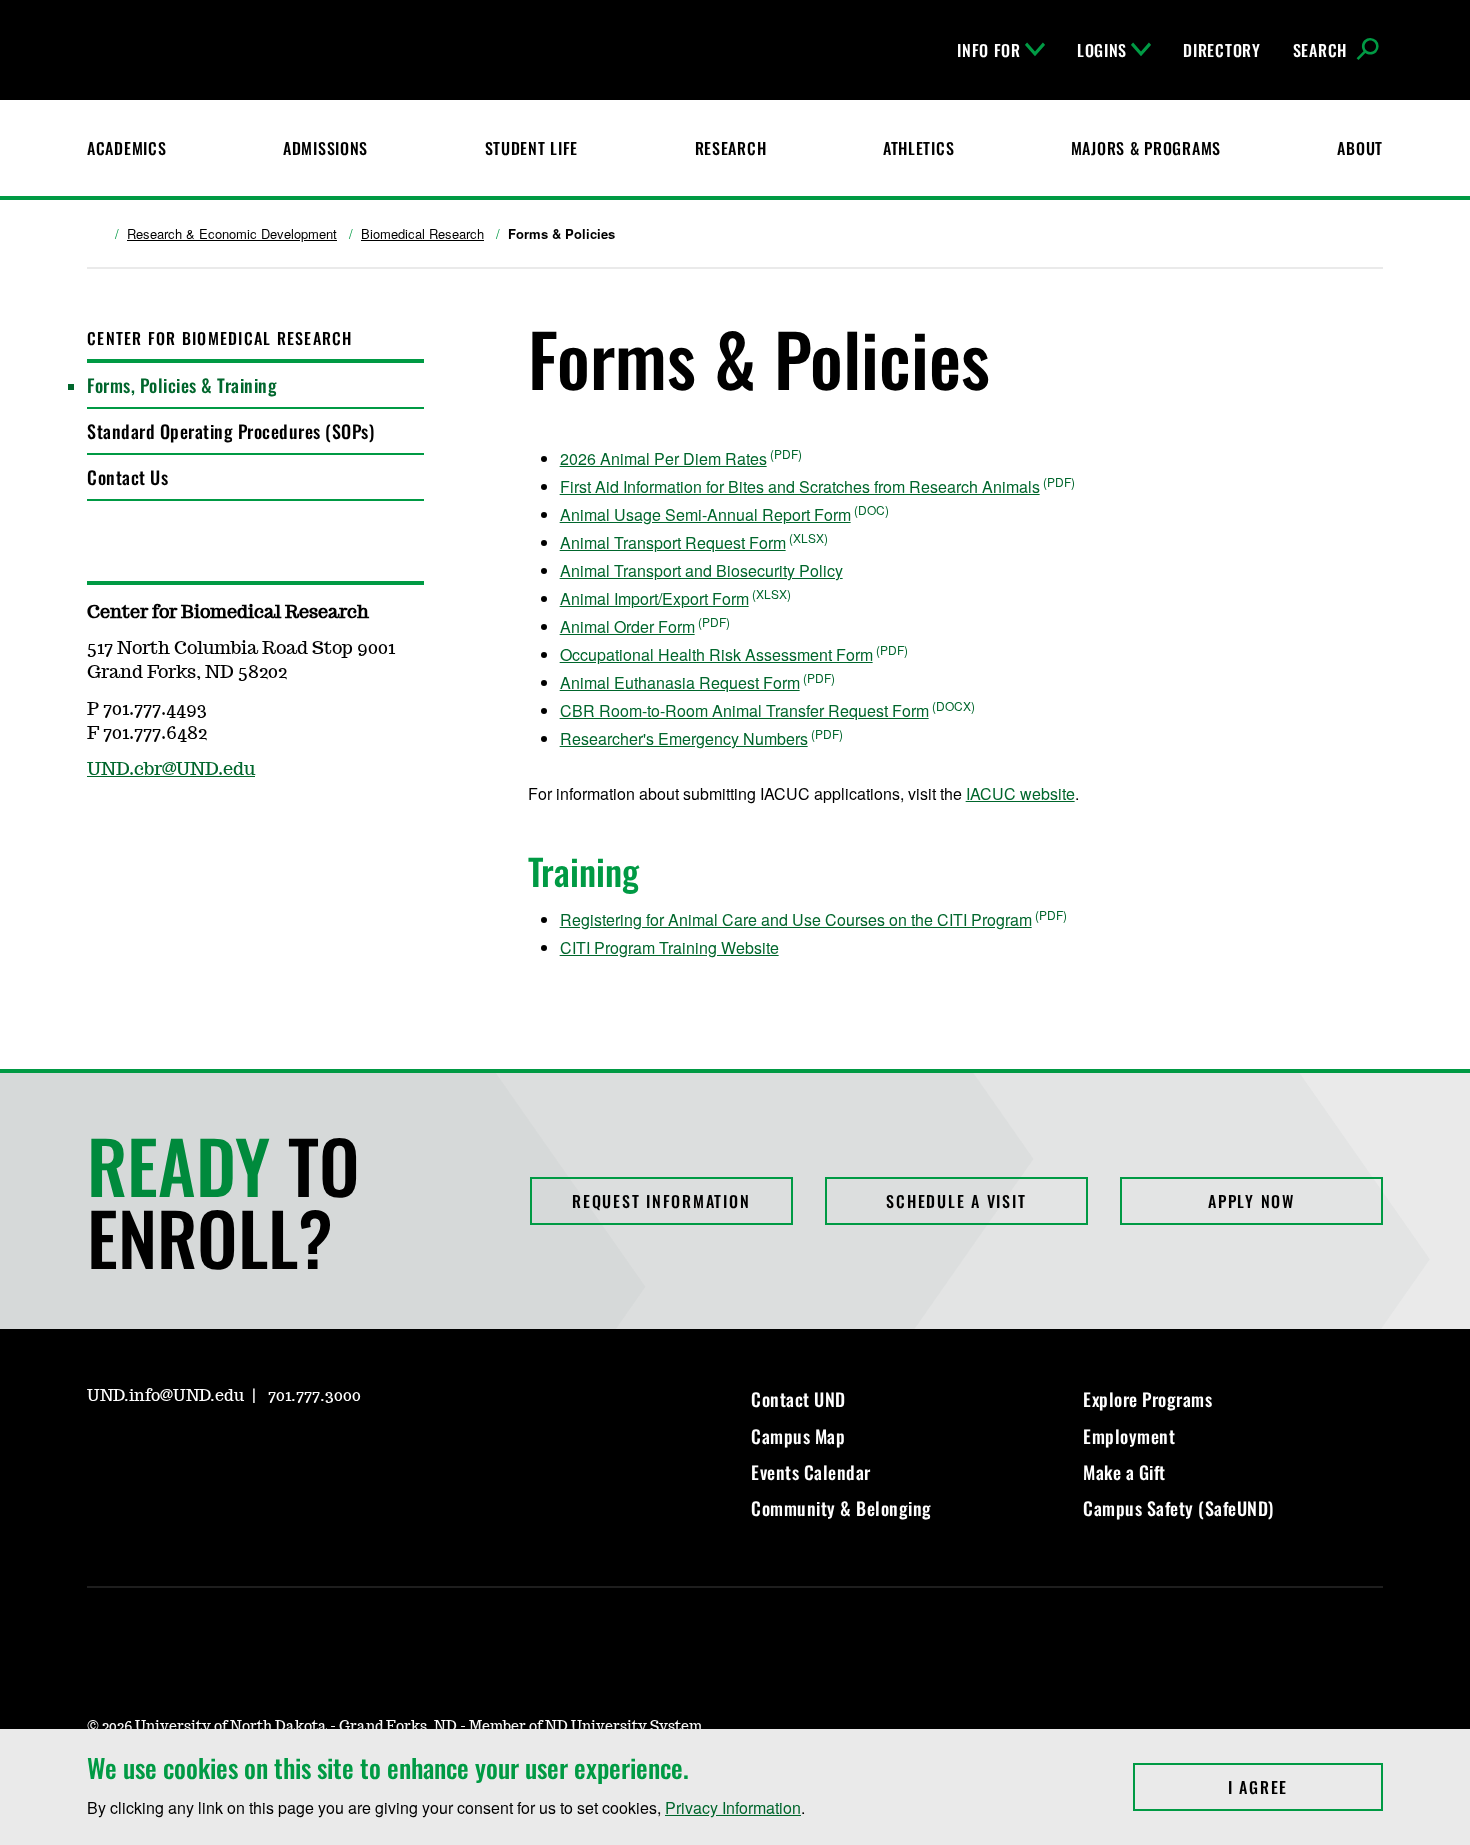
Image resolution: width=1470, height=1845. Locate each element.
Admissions (325, 148)
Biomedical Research (422, 234)
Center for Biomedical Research (220, 338)
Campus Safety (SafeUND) (1178, 1508)
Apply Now (1251, 1201)
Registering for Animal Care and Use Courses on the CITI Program (796, 919)
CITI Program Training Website (669, 947)
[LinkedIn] (197, 1453)
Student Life (532, 148)
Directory (1221, 50)
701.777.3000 (314, 1396)
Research (731, 148)
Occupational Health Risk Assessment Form (716, 654)
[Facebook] (149, 1453)
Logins (1102, 50)
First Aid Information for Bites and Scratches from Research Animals (800, 486)
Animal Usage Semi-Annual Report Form (705, 514)
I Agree (1305, 1787)
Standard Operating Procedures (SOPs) (230, 431)
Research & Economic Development (232, 234)
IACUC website (1020, 793)
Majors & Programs (1146, 148)
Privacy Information (733, 1807)
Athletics (918, 148)
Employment (1129, 1436)
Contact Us (127, 477)
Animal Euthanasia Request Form (680, 682)
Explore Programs (1147, 1399)
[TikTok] (293, 1453)
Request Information (661, 1201)
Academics (126, 148)
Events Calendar (811, 1472)
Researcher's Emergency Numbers (684, 738)
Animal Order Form (627, 626)
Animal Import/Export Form (654, 598)
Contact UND (798, 1399)
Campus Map (798, 1436)
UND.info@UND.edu (165, 1396)
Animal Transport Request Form (673, 542)
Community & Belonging (841, 1508)
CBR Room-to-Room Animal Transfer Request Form (744, 710)
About (1360, 148)
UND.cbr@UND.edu (171, 770)
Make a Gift (1124, 1472)
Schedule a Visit (956, 1201)
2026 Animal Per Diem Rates (663, 458)
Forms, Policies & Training (182, 385)
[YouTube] (245, 1453)
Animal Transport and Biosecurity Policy (701, 570)
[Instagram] (101, 1453)
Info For (989, 50)
